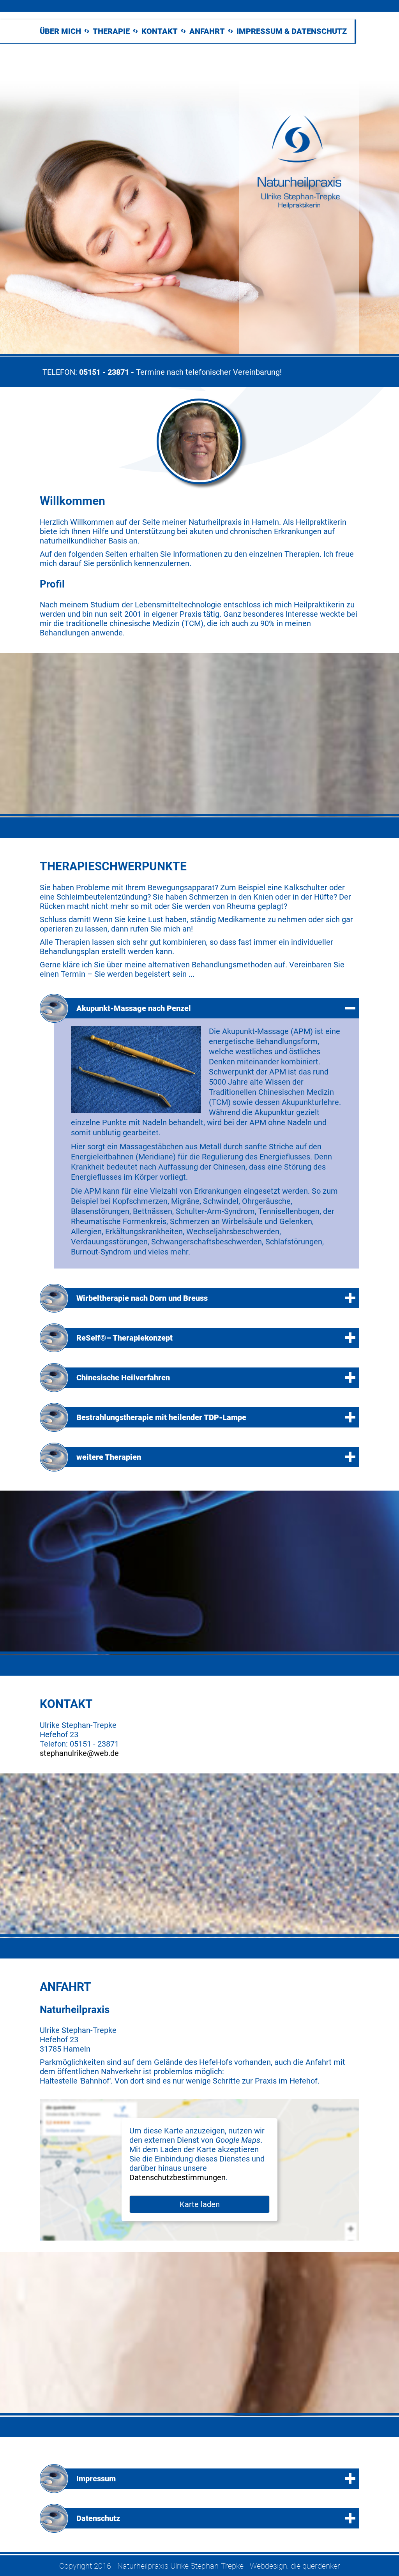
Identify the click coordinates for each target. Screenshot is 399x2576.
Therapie (111, 31)
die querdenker (315, 2566)
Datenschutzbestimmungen (177, 2177)
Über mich (60, 31)
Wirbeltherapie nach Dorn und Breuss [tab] (142, 1298)
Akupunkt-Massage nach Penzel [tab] (134, 1008)
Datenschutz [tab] (98, 2518)
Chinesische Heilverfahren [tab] (123, 1378)
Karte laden (200, 2204)
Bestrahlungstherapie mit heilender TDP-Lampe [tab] (161, 1417)
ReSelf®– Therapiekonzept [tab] (124, 1338)
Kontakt (160, 31)
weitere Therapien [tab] (109, 1457)
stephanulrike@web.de (79, 1753)
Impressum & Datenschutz (292, 31)
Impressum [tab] (96, 2479)
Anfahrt (207, 31)
